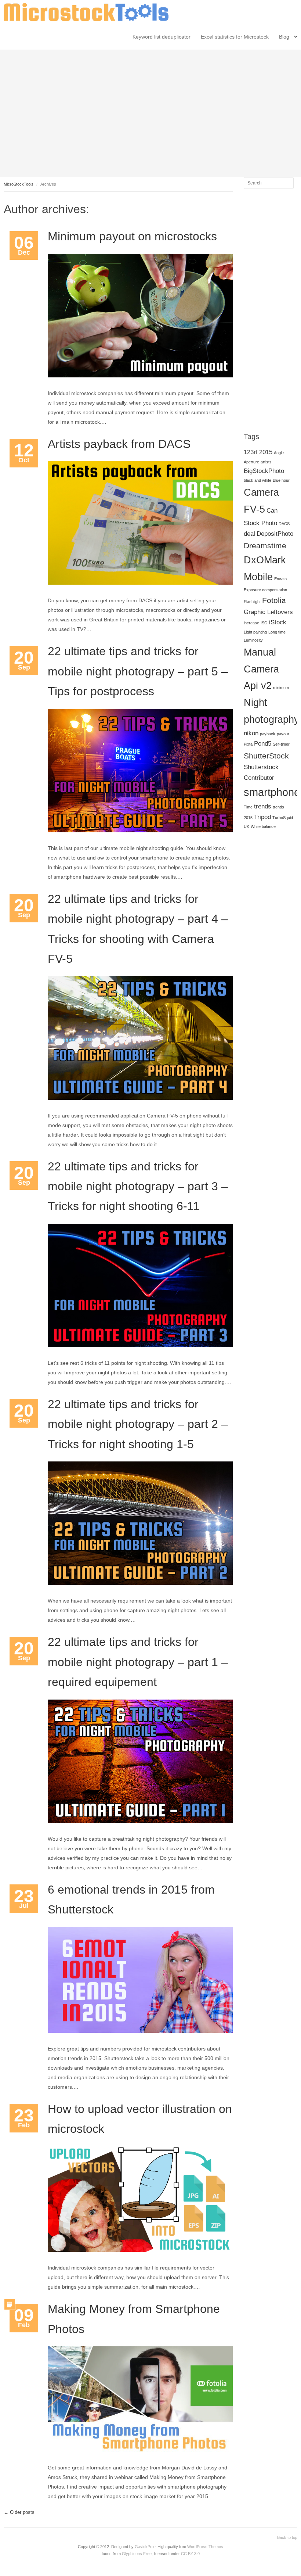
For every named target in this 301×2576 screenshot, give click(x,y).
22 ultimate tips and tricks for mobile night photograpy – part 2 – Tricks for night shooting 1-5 (138, 1424)
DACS (284, 524)
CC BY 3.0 (190, 2554)
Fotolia (274, 600)
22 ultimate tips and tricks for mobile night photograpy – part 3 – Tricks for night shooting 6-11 (138, 1186)
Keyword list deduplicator (162, 37)
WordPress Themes (205, 2547)
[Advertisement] (150, 112)
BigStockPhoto (264, 471)
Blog (284, 37)
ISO (264, 623)
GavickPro (144, 2547)
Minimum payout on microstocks (132, 236)
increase (251, 623)
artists (266, 462)
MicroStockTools (19, 184)
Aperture (251, 462)
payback (268, 734)
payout (283, 734)
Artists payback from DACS (119, 444)
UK (246, 826)
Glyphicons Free (137, 2554)
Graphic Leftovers (268, 612)
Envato (280, 579)
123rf (251, 452)
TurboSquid (283, 818)
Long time (277, 632)
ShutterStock (266, 756)
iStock (278, 622)
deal (249, 534)
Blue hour (281, 480)
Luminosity (253, 640)
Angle (279, 453)
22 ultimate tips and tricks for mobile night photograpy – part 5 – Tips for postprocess (138, 671)
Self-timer (281, 744)
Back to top (287, 2537)
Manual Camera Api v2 (261, 669)
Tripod (262, 817)
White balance (263, 826)
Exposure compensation (265, 590)
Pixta (248, 744)
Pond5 (263, 744)
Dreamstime (265, 546)
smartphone (272, 792)
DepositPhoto (275, 534)
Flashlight (252, 602)
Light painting (255, 632)
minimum (281, 688)
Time (248, 807)
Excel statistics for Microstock (235, 37)
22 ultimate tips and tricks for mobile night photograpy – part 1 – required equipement (138, 1662)
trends (263, 806)
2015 (266, 452)
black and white (258, 480)
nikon (251, 733)
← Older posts (19, 2512)
